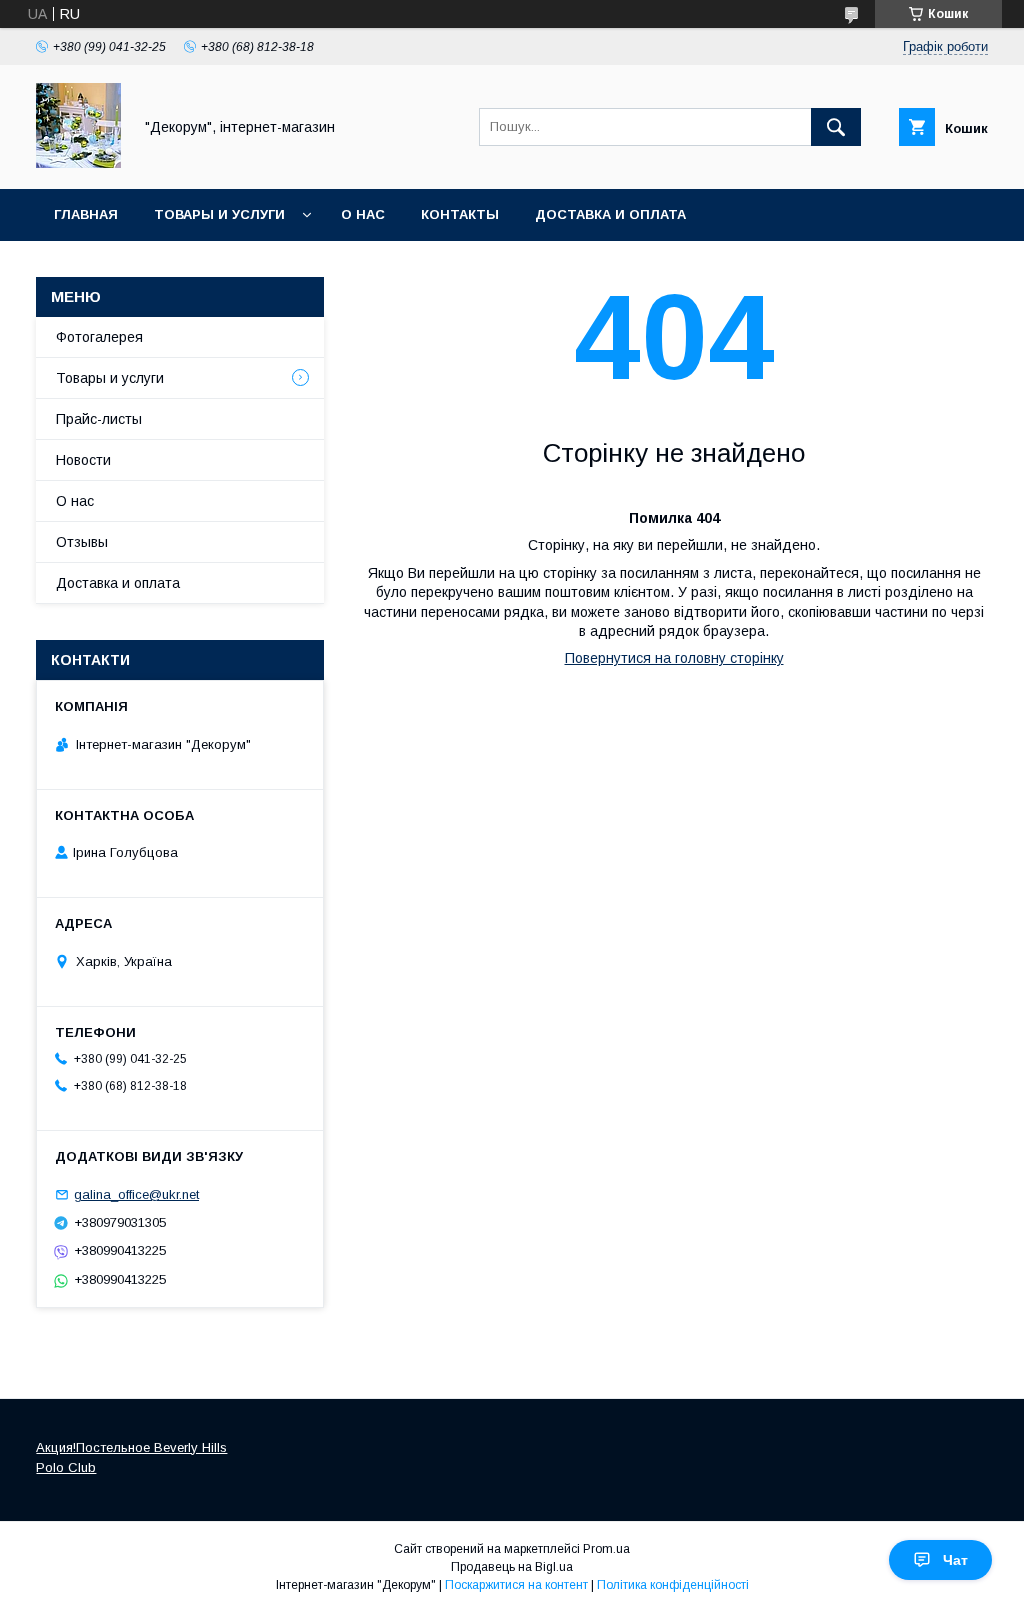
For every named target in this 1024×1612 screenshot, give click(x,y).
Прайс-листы (99, 419)
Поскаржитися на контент (516, 1585)
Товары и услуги (219, 214)
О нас (363, 214)
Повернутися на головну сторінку (674, 658)
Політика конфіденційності (673, 1585)
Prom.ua (606, 1549)
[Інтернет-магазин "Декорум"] (78, 163)
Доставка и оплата (610, 214)
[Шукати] (836, 127)
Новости (83, 460)
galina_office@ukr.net (136, 1194)
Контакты (460, 214)
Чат (955, 1560)
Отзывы (82, 542)
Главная (86, 214)
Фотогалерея (99, 337)
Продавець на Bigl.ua (512, 1567)
